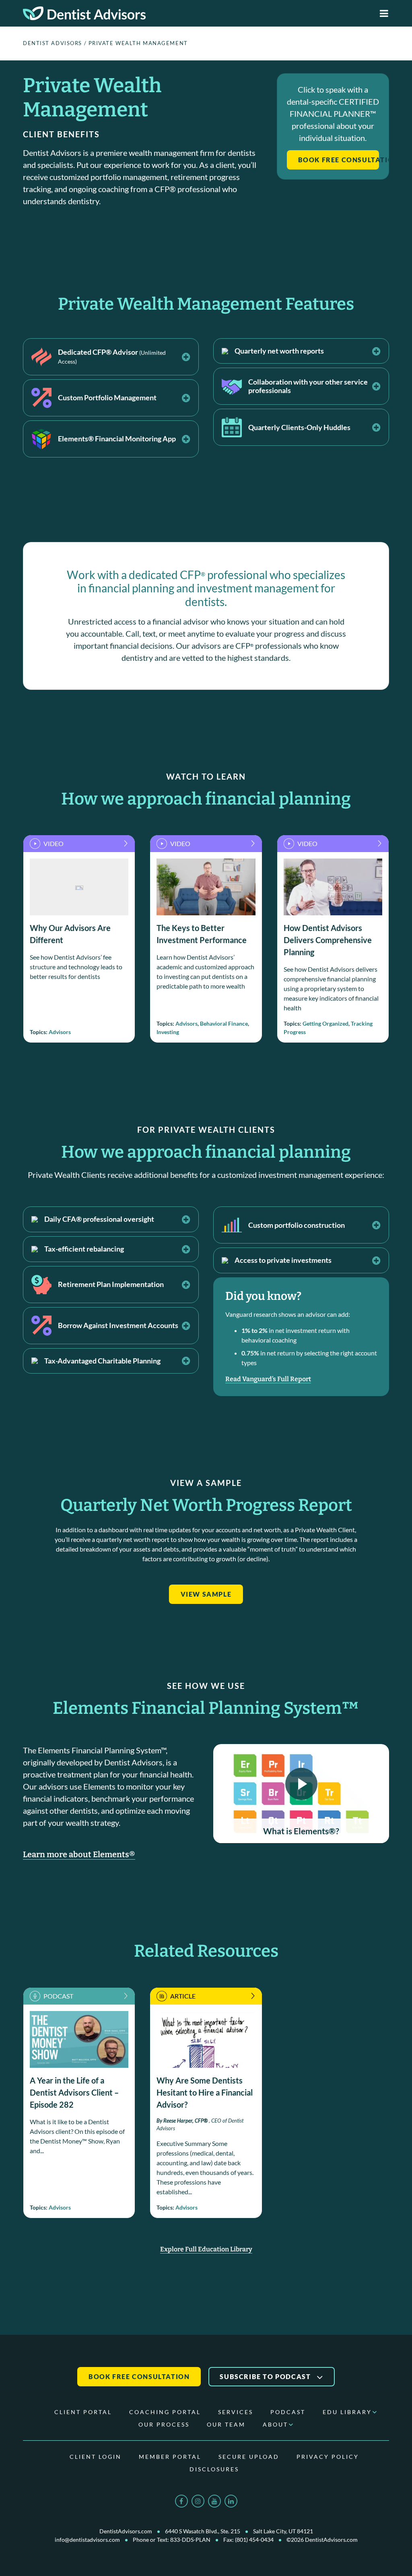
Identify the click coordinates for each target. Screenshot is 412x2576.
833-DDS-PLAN (190, 2540)
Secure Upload (249, 2457)
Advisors (60, 1032)
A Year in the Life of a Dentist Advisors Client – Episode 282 (74, 2092)
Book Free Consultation (339, 160)
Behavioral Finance (224, 1023)
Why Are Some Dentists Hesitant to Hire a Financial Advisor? (205, 2092)
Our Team (226, 2424)
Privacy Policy (328, 2457)
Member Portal (170, 2457)
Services (236, 2412)
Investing (168, 1032)
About (275, 2424)
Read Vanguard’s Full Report (268, 1379)
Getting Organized (325, 1023)
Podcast (288, 2412)
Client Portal (83, 2412)
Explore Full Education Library (206, 2249)
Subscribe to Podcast (266, 2376)
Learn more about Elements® (79, 1854)
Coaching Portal (165, 2412)
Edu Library (347, 2412)
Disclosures (214, 2469)
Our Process (164, 2424)
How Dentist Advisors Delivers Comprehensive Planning (328, 940)
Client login (96, 2457)
